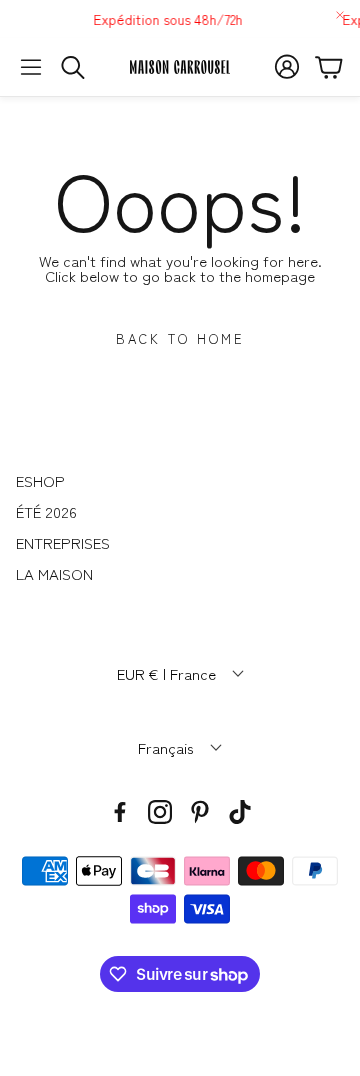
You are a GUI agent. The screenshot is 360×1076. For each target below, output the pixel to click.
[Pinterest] (200, 812)
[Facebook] (120, 812)
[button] (31, 67)
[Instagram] (160, 812)
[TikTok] (240, 812)
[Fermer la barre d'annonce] (340, 15)
